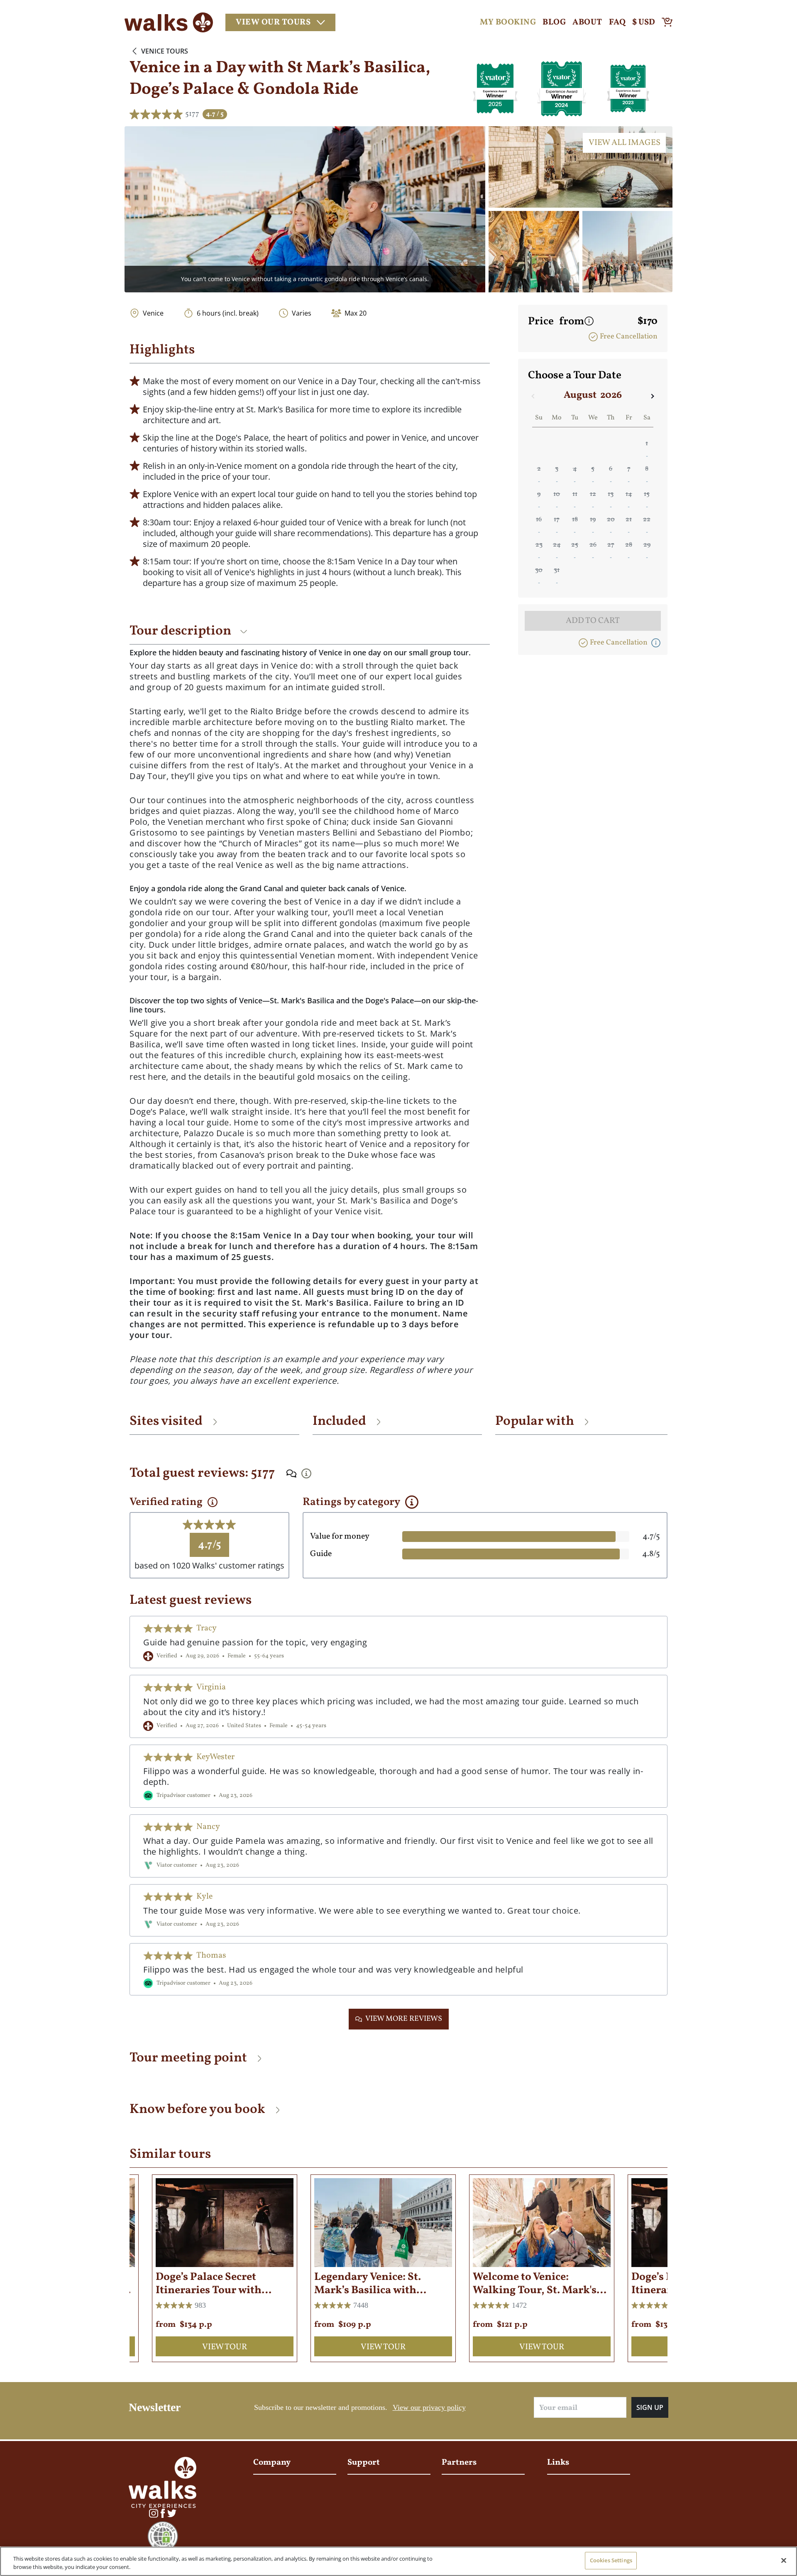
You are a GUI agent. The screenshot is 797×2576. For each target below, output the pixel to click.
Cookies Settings (611, 2560)
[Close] (784, 2560)
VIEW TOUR (225, 2347)
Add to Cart (593, 621)
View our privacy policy (429, 2407)
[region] (398, 2561)
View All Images (625, 143)
